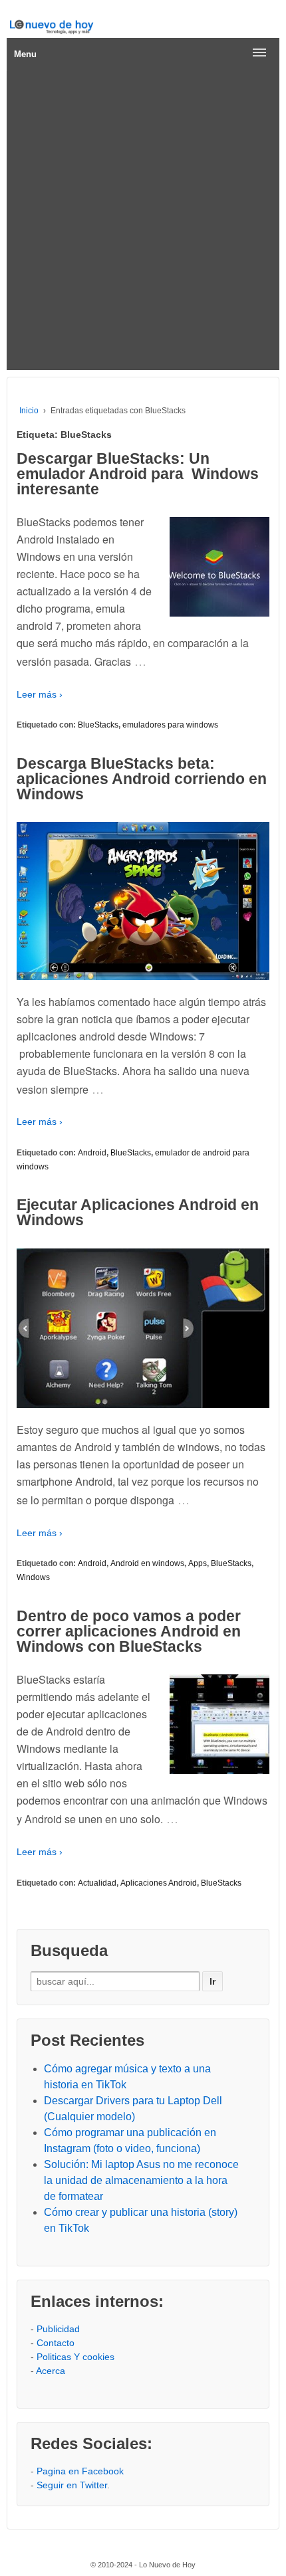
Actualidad (97, 1883)
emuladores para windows (170, 725)
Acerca (51, 2371)
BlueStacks (98, 725)
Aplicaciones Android (159, 1883)
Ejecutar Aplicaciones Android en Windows (138, 1212)
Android (92, 1153)
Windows (33, 1577)
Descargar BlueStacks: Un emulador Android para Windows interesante (138, 474)
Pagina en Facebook (80, 2471)
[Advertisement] (143, 221)
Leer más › (40, 694)
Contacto (56, 2343)
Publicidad (58, 2329)
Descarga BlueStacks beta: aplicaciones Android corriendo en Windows (142, 779)
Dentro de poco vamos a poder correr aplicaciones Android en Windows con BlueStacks (129, 1631)
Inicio (29, 411)
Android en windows (147, 1563)
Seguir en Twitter (72, 2485)
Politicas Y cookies (75, 2357)
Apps (198, 1563)
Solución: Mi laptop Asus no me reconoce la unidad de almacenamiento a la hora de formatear (141, 2180)
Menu (25, 54)
